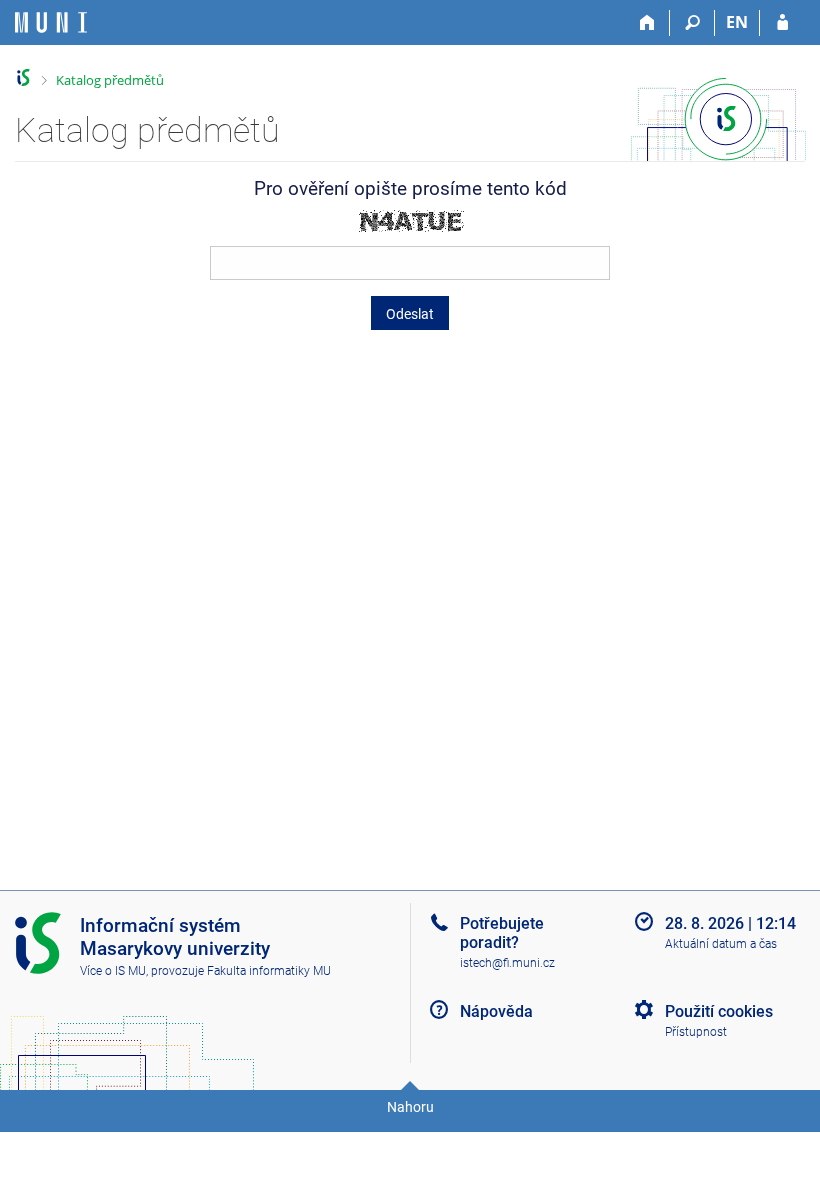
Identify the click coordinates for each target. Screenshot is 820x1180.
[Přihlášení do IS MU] (782, 23)
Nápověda (496, 1011)
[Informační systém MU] (23, 77)
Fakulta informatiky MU (269, 971)
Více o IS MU (113, 971)
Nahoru (410, 1107)
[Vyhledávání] (692, 23)
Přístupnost (696, 1032)
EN (737, 22)
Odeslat (410, 314)
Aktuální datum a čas (721, 944)
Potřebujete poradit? (502, 933)
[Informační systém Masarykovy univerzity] (51, 22)
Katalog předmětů (110, 80)
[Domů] (647, 23)
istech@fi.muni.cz (507, 963)
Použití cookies (719, 1011)
